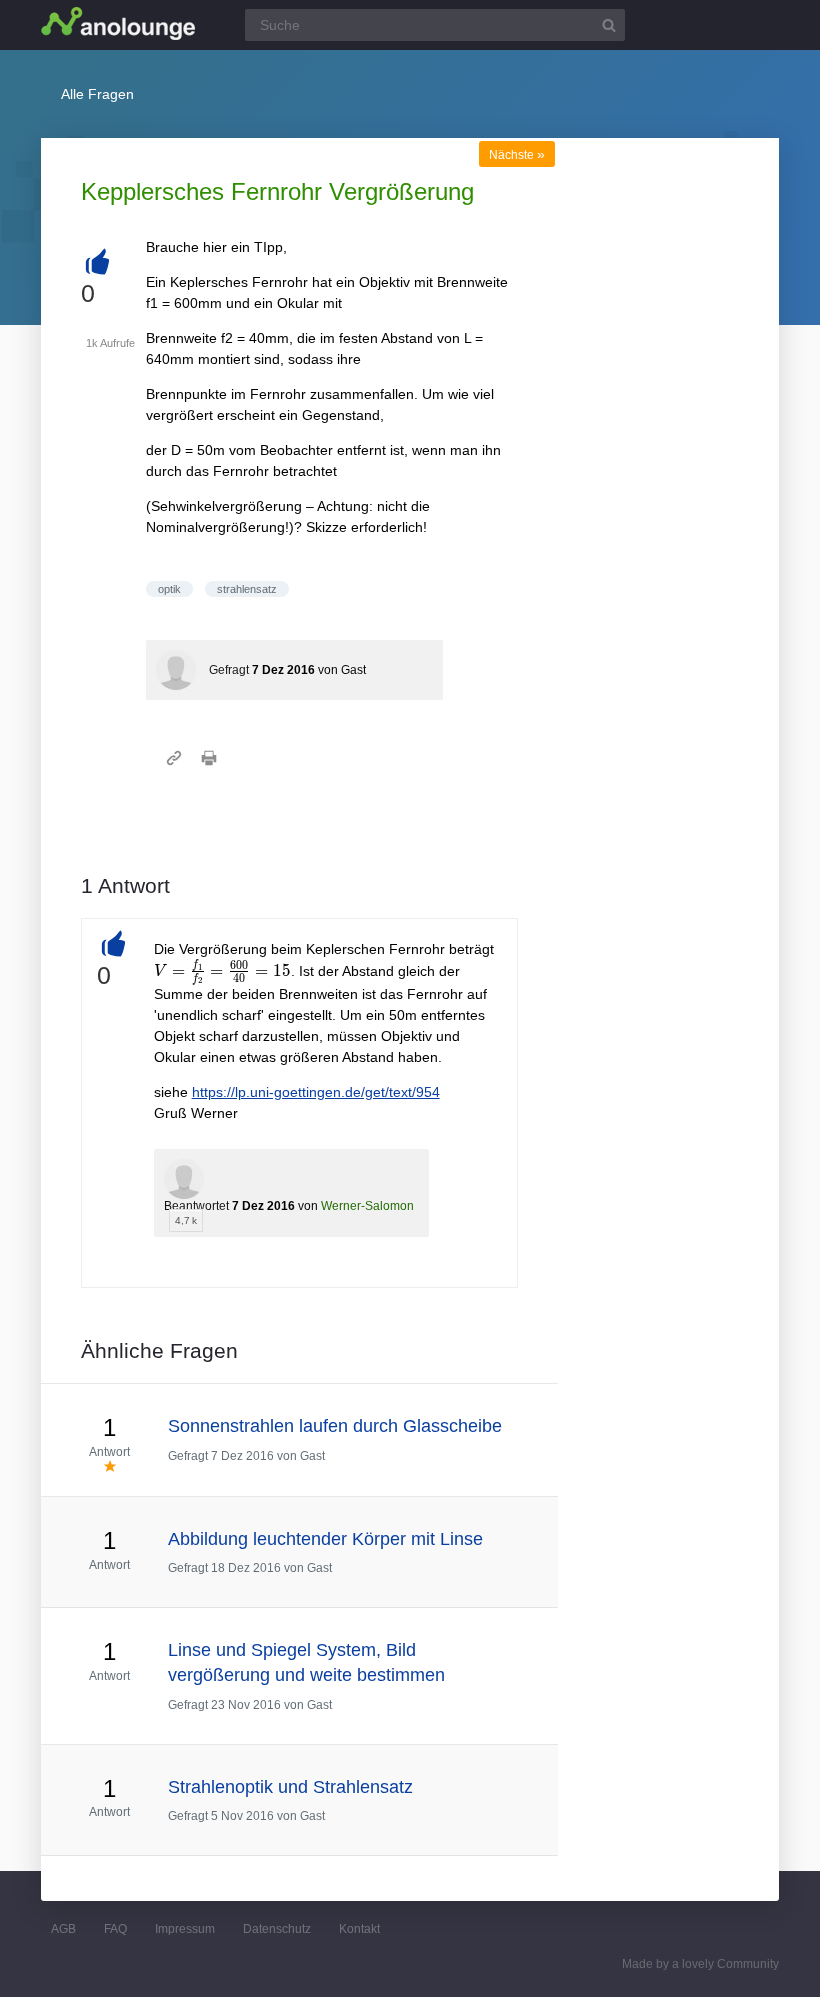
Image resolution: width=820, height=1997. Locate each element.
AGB (63, 1929)
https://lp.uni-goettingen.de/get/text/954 (316, 1092)
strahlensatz (247, 589)
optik (169, 589)
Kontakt (359, 1929)
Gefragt (229, 670)
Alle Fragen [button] (97, 94)
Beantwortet (196, 1206)
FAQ (115, 1929)
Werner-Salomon (367, 1206)
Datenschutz (277, 1929)
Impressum (185, 1929)
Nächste (517, 155)
